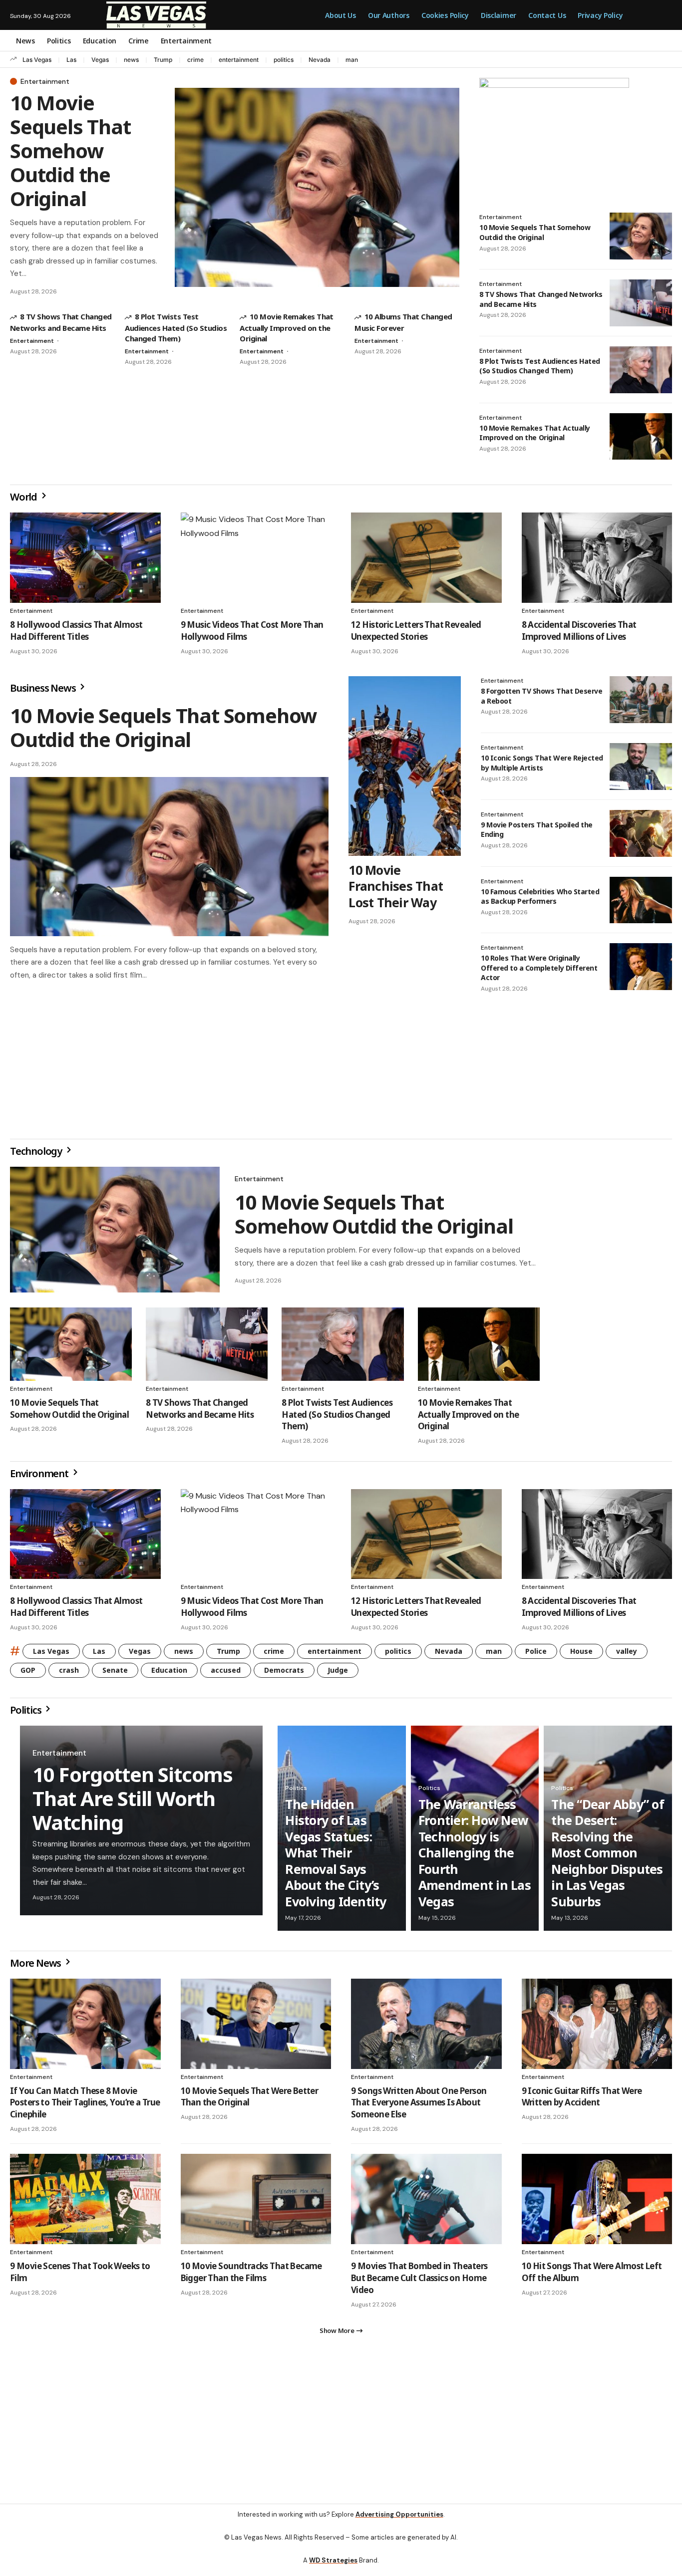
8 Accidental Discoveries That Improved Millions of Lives (579, 631)
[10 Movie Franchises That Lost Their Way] (405, 766)
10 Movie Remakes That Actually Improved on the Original (287, 327)
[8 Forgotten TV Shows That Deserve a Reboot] (641, 700)
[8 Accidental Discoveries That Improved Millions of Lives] (597, 558)
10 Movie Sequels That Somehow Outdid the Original (70, 150)
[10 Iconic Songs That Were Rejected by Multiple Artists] (641, 767)
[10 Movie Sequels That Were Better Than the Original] (256, 2028)
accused (226, 1674)
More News (36, 1967)
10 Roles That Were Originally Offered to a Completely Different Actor (539, 968)
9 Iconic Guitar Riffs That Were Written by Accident (582, 2101)
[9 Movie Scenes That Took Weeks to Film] (85, 2203)
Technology (37, 1155)
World (24, 497)
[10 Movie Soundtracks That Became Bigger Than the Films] (256, 2203)
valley (627, 1655)
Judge (338, 1674)
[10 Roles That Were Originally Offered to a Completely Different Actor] (641, 967)
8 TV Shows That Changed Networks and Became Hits (200, 1413)
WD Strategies (333, 2568)
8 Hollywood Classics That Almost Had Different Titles (76, 631)
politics (284, 60)
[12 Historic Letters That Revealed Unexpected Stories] (426, 558)
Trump (163, 60)
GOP (28, 1674)
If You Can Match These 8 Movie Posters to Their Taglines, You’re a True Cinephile (85, 2107)
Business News (44, 688)
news (131, 60)
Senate (115, 1674)
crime (195, 60)
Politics (26, 1714)
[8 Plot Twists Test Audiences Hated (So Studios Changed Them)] (641, 370)
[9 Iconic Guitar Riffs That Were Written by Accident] (597, 2028)
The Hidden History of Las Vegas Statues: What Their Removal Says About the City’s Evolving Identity (336, 1857)
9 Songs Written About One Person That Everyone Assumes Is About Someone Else (419, 2107)
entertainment (239, 60)
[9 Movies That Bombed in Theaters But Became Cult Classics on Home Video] (426, 2203)
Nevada (320, 60)
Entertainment (45, 81)
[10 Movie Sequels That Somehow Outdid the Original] (317, 187)
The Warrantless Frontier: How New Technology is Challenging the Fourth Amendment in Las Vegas (475, 1857)
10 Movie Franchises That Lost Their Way (396, 886)
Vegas (100, 60)
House (581, 1655)
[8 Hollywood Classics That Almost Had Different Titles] (85, 558)
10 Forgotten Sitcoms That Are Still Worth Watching (133, 1802)
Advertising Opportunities (399, 2522)
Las (71, 60)
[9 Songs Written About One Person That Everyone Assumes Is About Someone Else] (426, 2028)
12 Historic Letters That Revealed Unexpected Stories (416, 631)
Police (536, 1655)
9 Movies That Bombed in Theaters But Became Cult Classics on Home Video (419, 2282)
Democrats (284, 1674)
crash (69, 1674)
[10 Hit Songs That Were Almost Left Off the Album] (597, 2203)
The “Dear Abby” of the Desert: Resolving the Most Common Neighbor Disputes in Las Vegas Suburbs (608, 1857)
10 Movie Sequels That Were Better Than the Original (250, 2101)
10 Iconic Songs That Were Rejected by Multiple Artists (542, 763)
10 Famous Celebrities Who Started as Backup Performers (540, 897)
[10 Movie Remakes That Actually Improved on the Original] (641, 437)
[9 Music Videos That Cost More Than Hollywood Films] (256, 558)
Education (169, 1674)
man (352, 60)
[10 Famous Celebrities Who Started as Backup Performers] (641, 900)
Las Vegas (37, 60)
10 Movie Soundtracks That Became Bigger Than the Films (251, 2276)
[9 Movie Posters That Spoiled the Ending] (641, 833)
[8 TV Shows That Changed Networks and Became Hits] (641, 303)
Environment (40, 1477)
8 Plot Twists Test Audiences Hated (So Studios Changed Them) (176, 327)
